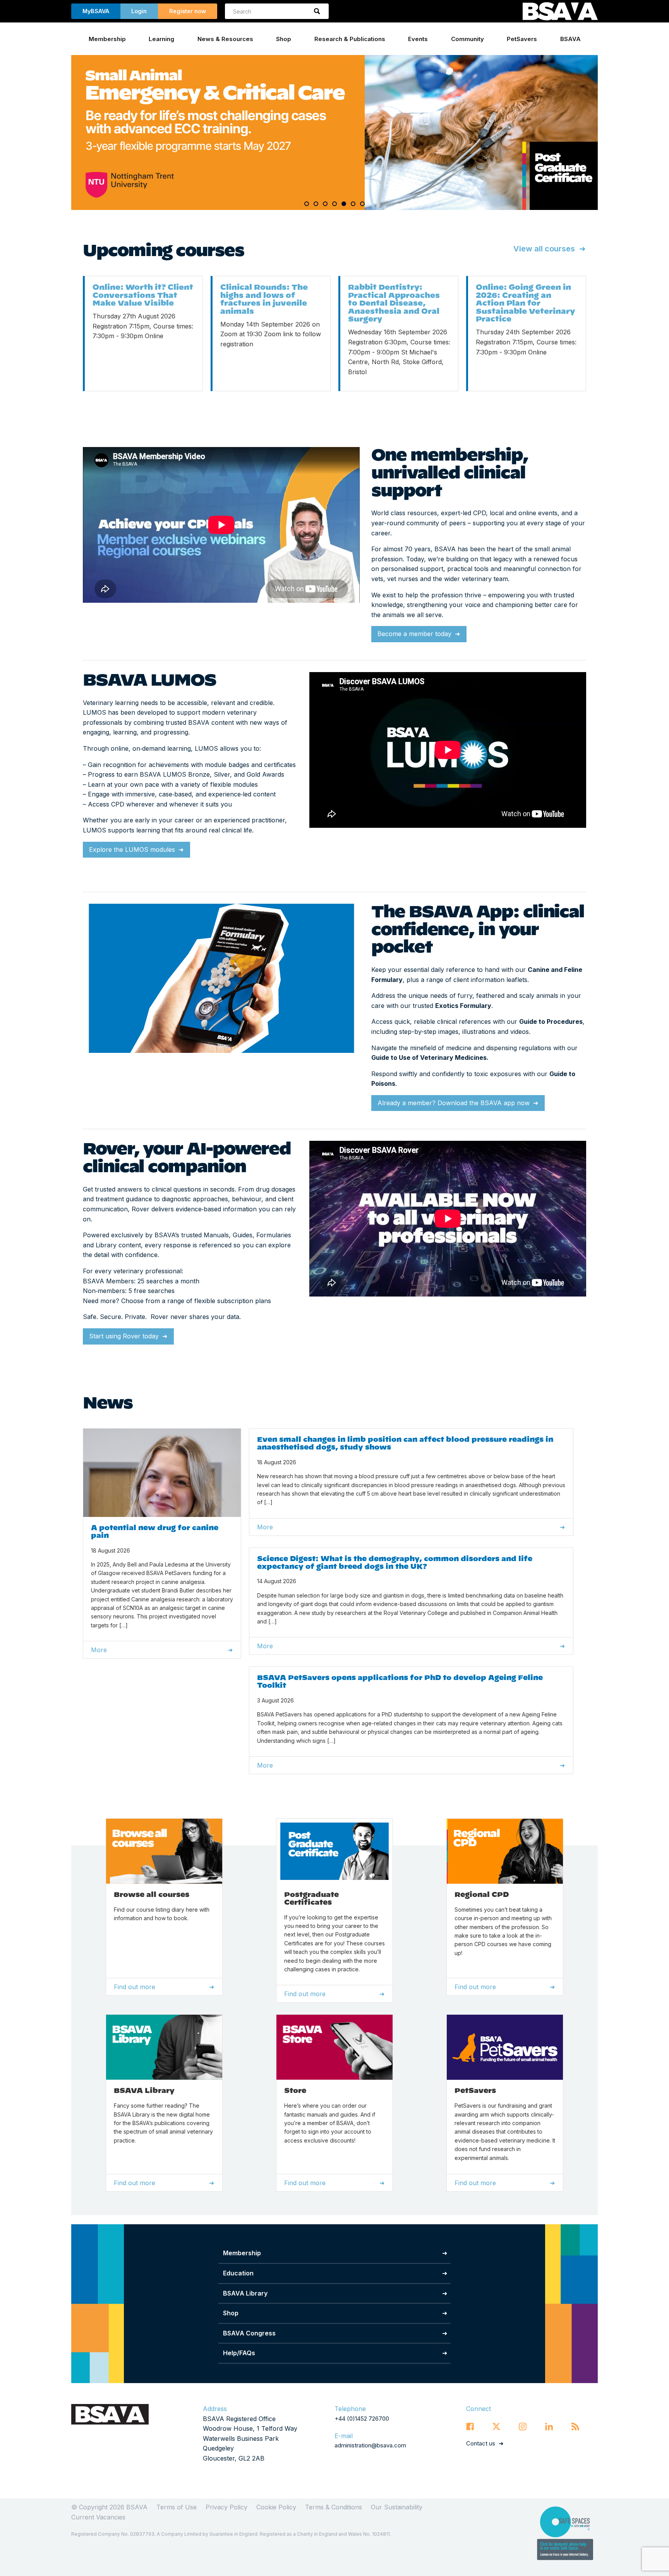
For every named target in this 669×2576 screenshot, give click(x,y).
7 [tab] (362, 204)
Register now (188, 11)
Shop (284, 39)
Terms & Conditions (334, 2507)
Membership (107, 39)
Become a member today (414, 634)
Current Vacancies (98, 2517)
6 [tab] (353, 204)
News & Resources (225, 39)
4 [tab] (334, 204)
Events (418, 39)
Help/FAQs (239, 2353)
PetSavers (522, 39)
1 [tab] (307, 204)
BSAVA (570, 39)
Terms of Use (177, 2507)
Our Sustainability (397, 2507)
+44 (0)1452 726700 (362, 2419)
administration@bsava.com (370, 2445)
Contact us (481, 2443)
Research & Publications (350, 39)
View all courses (544, 249)
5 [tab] (344, 204)
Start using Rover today (124, 1336)
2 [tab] (316, 204)
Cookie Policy (276, 2507)
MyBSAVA (96, 11)
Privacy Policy (226, 2507)
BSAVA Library (245, 2293)
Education (238, 2273)
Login (139, 11)
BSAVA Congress (249, 2333)
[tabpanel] (334, 132)
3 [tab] (325, 204)
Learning (161, 39)
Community (467, 39)
